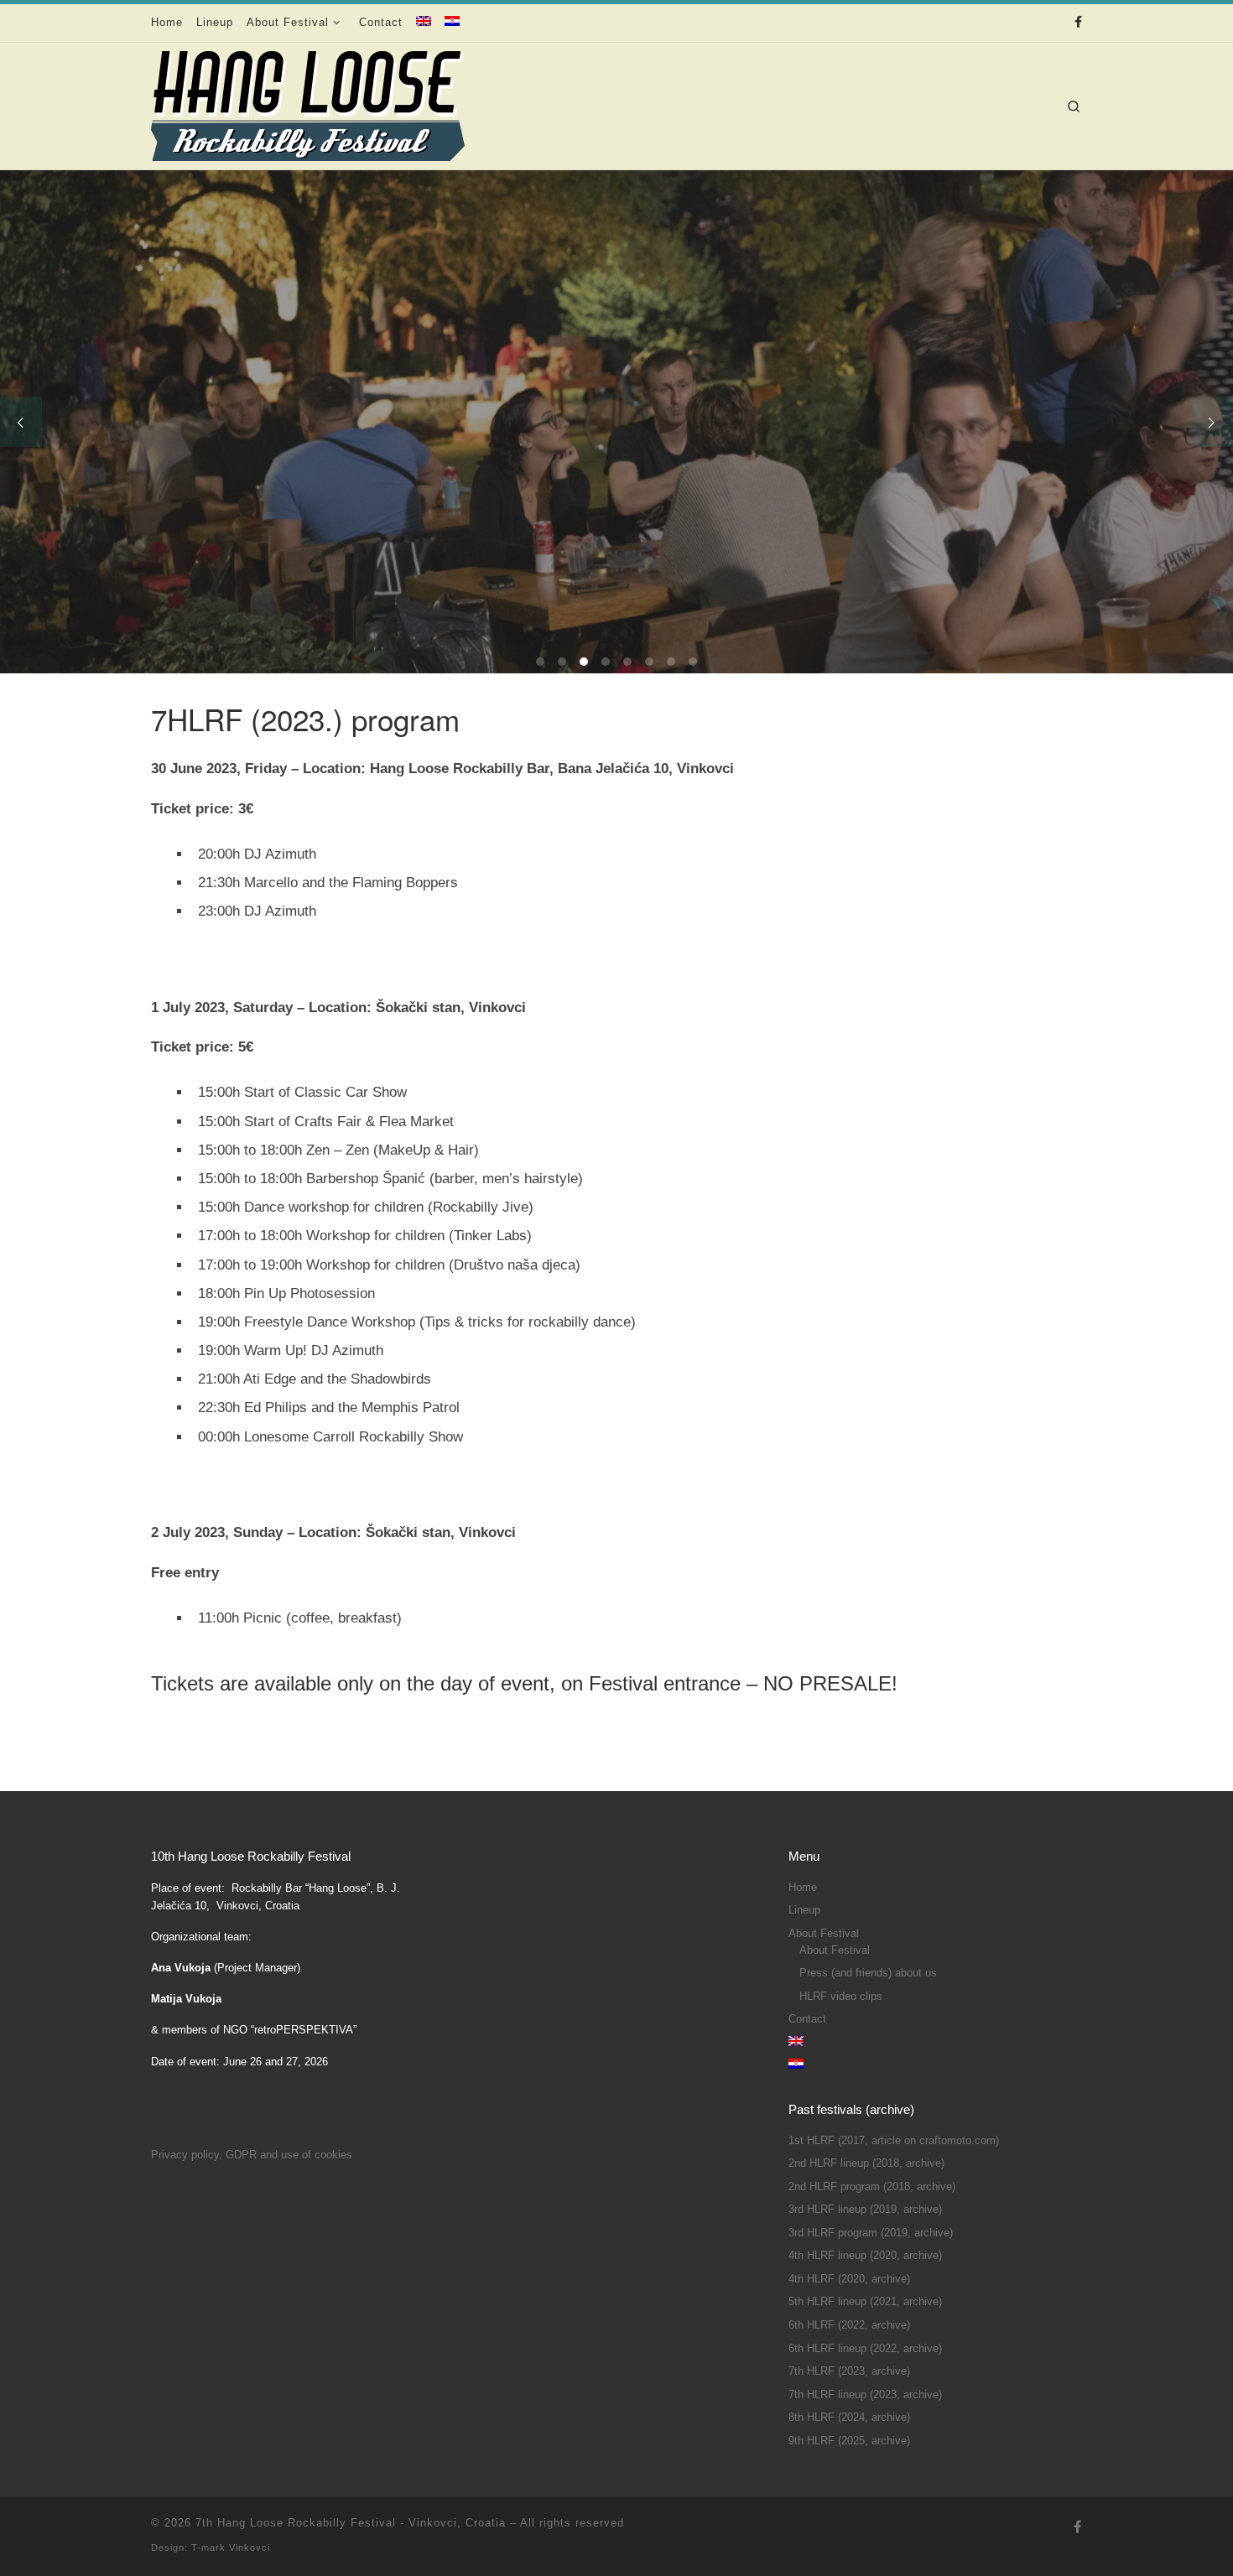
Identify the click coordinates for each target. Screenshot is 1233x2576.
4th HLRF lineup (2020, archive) (865, 2256)
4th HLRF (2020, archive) (849, 2279)
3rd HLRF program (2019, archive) (871, 2233)
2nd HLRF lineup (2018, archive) (866, 2163)
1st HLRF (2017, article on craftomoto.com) (894, 2141)
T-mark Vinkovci (231, 2547)
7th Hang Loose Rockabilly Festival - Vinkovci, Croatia (351, 2523)
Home (803, 1888)
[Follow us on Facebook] (1078, 23)
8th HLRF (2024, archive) (849, 2418)
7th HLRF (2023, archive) (849, 2371)
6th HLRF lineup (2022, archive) (865, 2349)
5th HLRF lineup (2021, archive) (865, 2302)
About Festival (824, 1934)
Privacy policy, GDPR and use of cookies (252, 2155)
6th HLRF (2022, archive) (849, 2325)
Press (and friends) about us (868, 1973)
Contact (807, 2019)
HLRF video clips (841, 1997)
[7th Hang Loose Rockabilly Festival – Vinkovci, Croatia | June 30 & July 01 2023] (308, 101)
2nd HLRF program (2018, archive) (872, 2187)
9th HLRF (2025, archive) (849, 2441)
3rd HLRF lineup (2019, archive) (865, 2210)
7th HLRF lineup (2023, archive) (865, 2395)
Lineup (804, 1910)
